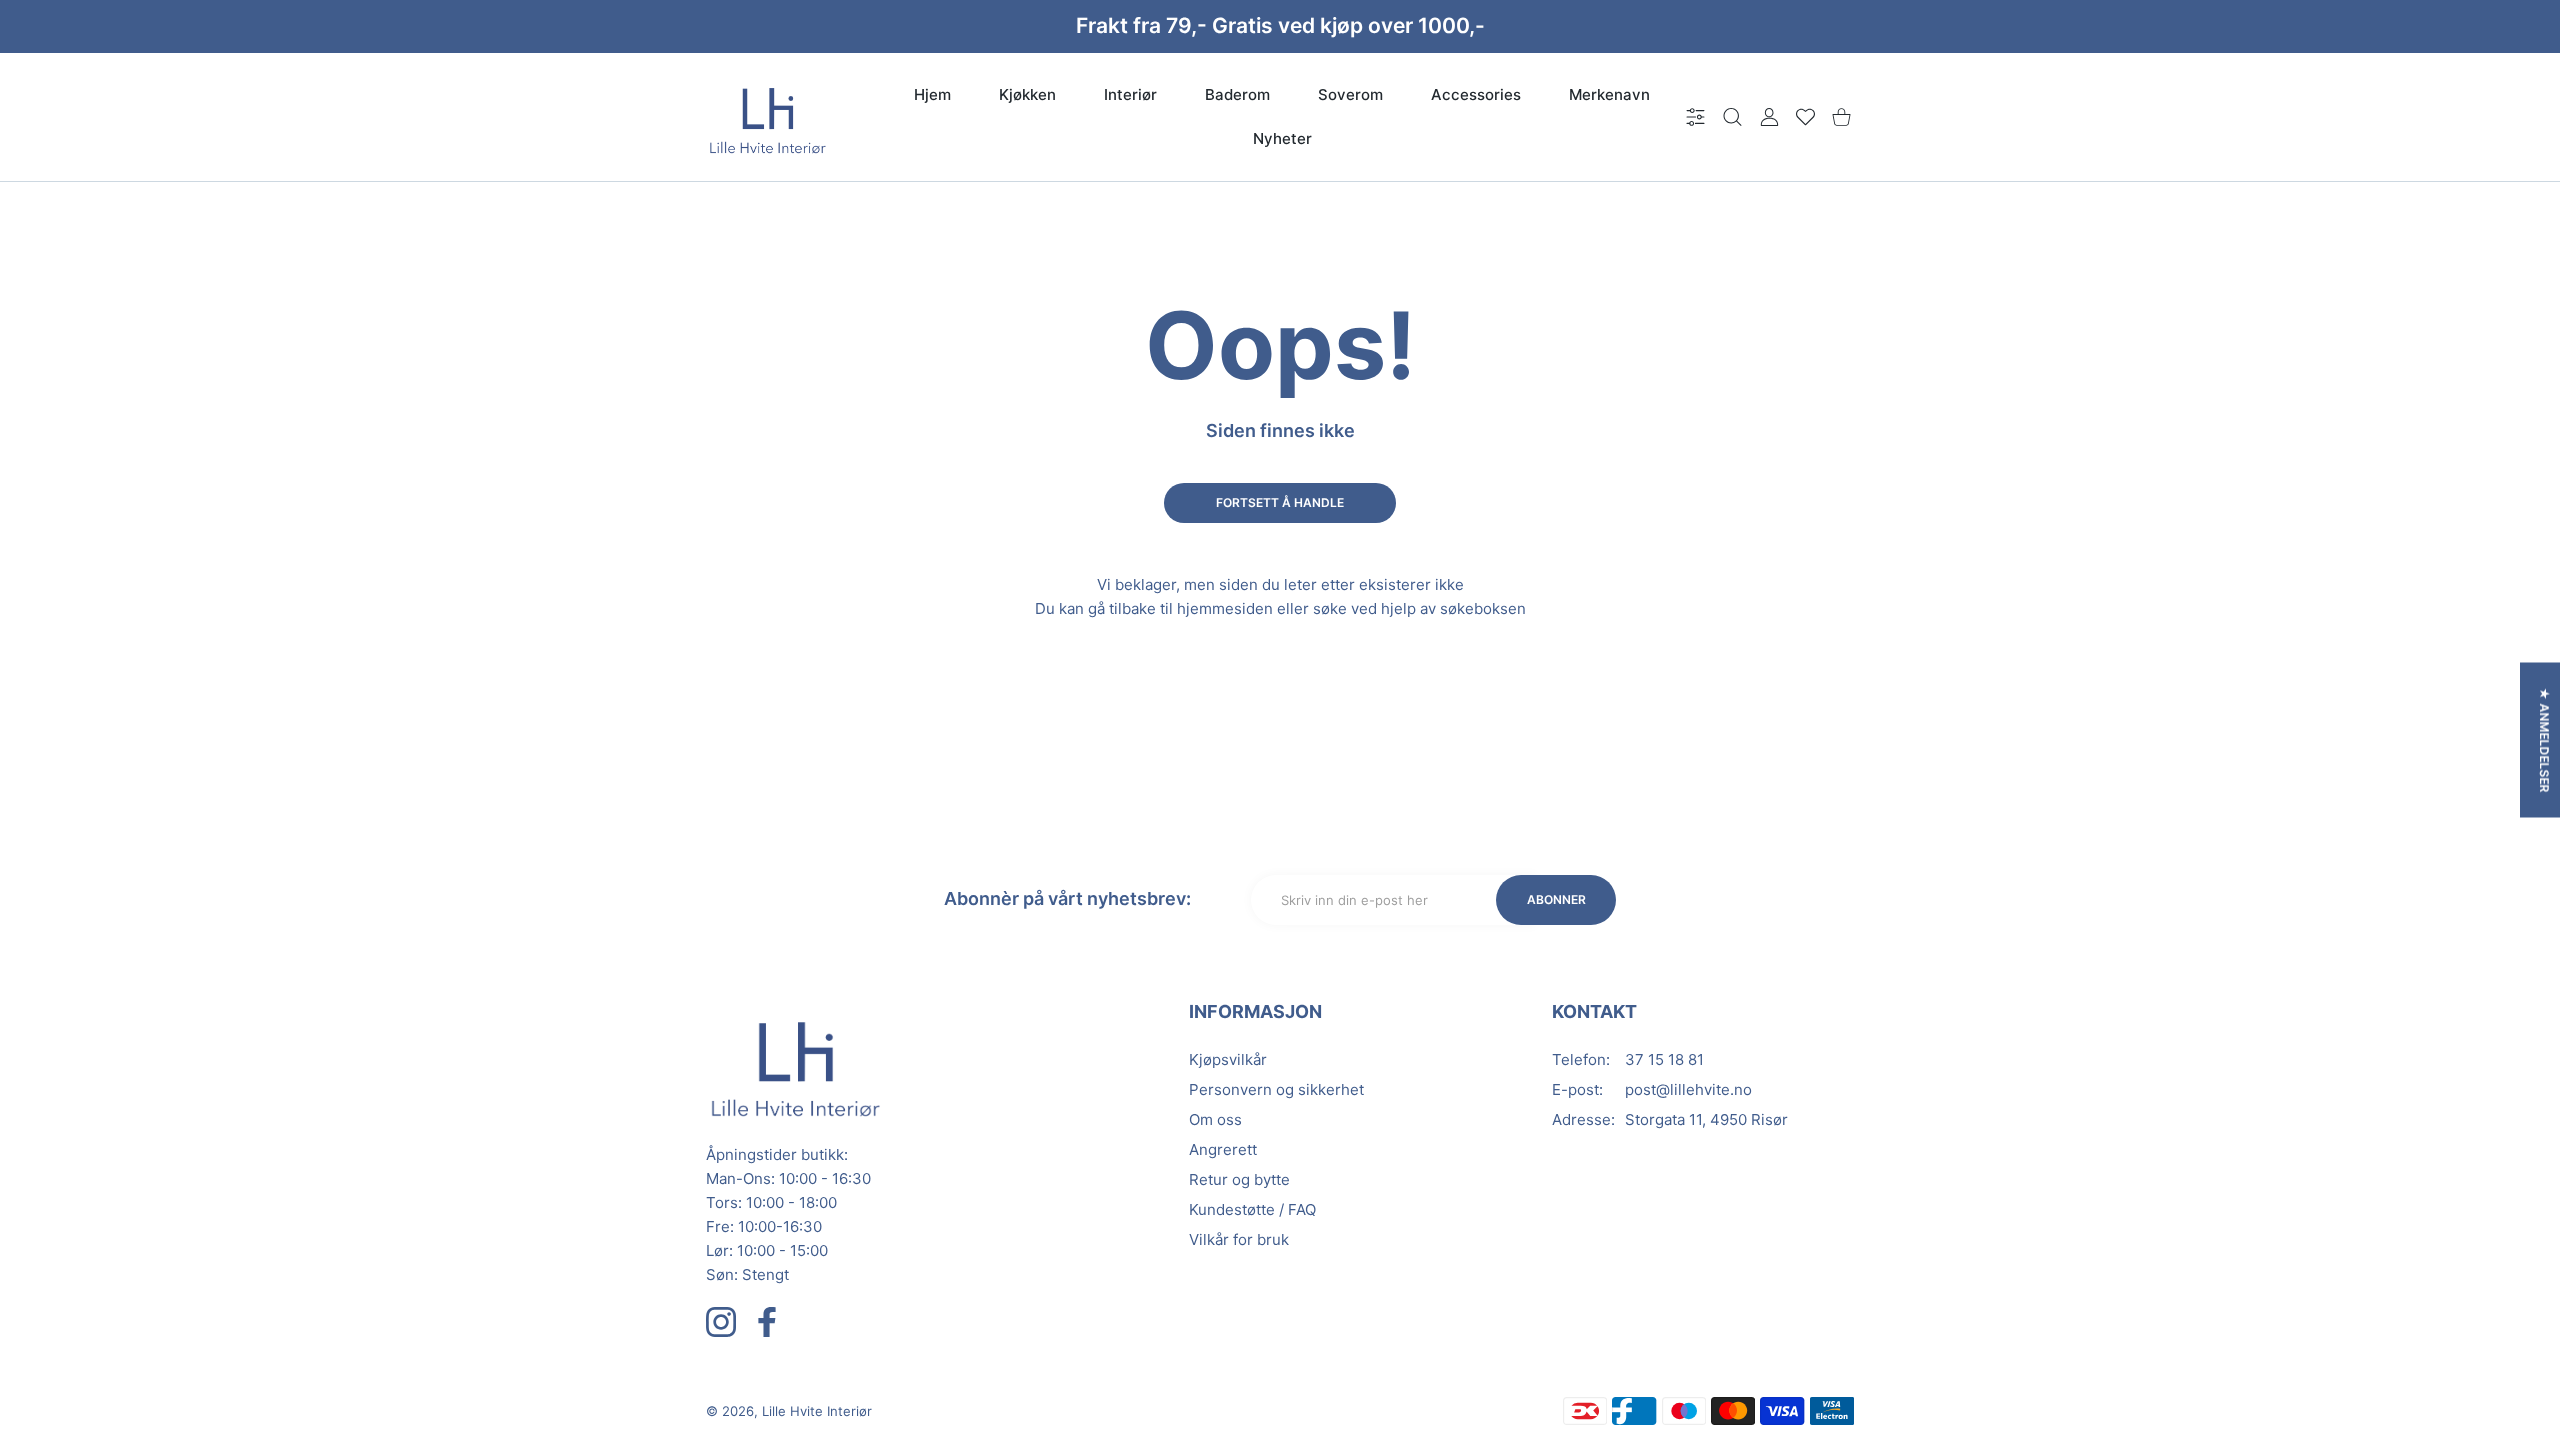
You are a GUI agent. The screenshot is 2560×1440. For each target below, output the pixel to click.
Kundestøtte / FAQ (1252, 1209)
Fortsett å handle (1280, 502)
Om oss (1215, 1119)
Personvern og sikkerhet (1276, 1089)
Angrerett (1223, 1149)
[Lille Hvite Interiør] (768, 117)
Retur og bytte (1239, 1179)
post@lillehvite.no (1688, 1089)
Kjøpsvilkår (1228, 1059)
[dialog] (1732, 117)
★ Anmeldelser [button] (2544, 740)
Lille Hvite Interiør (817, 1411)
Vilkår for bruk (1239, 1239)
